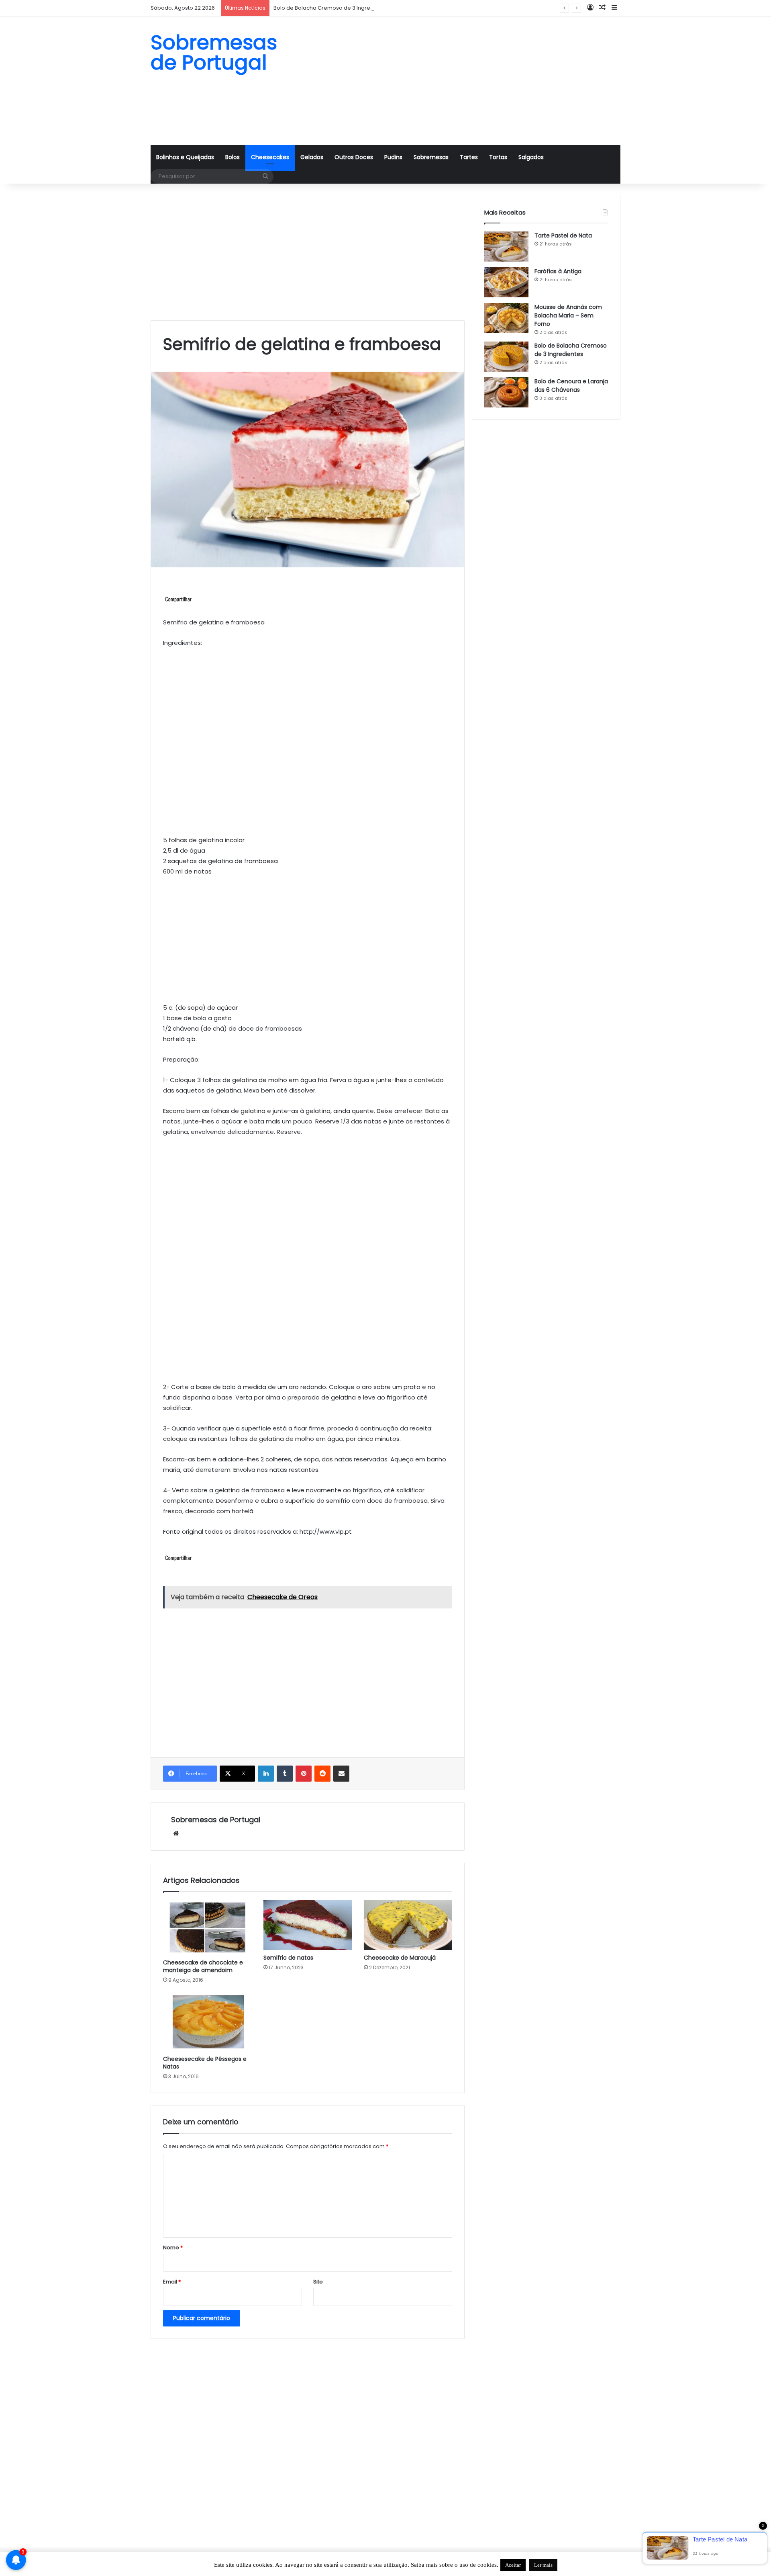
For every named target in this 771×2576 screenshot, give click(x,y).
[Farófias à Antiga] (506, 282)
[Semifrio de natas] (308, 1925)
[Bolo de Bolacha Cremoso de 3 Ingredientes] (506, 357)
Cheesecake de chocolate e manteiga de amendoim (203, 1966)
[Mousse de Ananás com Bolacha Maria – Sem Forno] (506, 318)
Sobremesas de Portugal (216, 1820)
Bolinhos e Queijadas (185, 157)
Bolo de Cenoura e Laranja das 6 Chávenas (571, 386)
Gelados (312, 157)
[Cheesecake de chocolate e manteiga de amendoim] (207, 1927)
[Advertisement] (466, 81)
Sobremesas (431, 157)
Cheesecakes (270, 157)
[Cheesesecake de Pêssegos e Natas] (207, 2022)
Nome (173, 2248)
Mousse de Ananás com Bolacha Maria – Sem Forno (568, 315)
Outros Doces (354, 157)
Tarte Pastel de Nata (563, 235)
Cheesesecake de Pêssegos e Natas (205, 2063)
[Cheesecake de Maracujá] (408, 1925)
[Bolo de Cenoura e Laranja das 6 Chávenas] (506, 392)
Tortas (498, 157)
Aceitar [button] (513, 2565)
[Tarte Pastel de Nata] (506, 247)
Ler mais (543, 2565)
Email (172, 2282)
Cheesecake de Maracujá (400, 1958)
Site (318, 2282)
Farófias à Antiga (558, 271)
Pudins (393, 157)
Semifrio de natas (288, 1958)
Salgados (531, 157)
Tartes (469, 157)
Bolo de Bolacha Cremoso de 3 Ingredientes (332, 8)
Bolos (233, 157)
